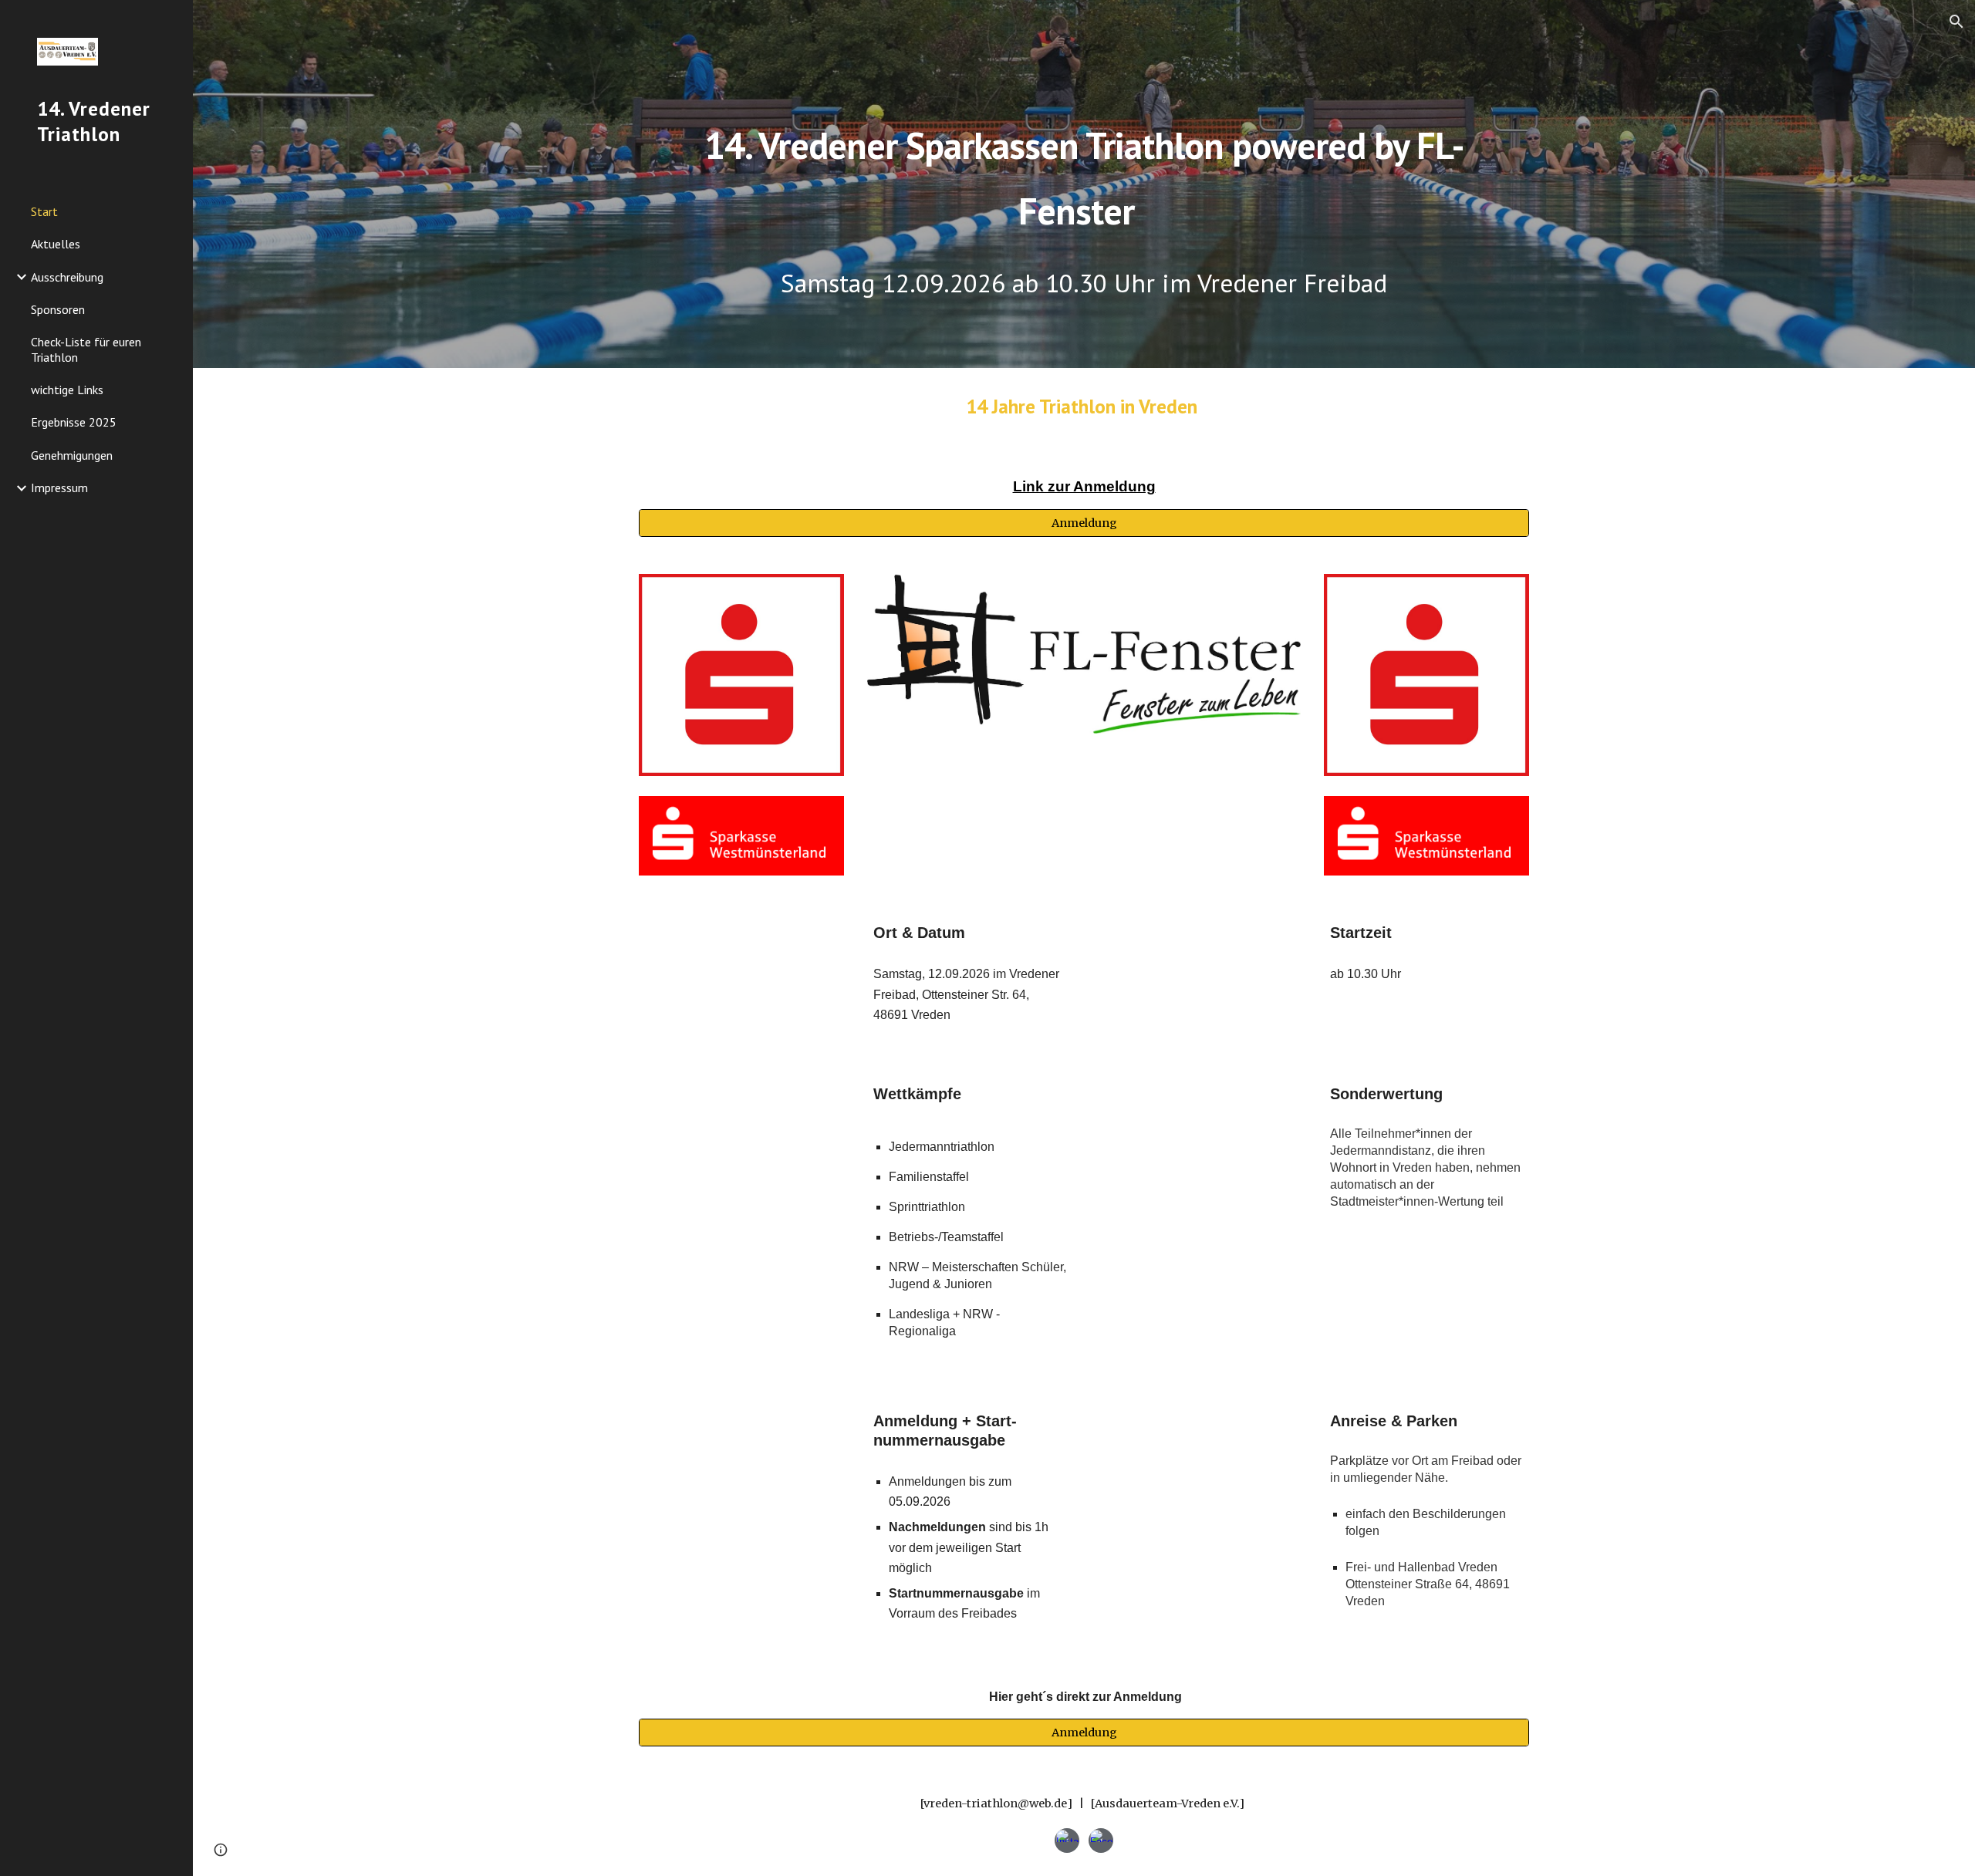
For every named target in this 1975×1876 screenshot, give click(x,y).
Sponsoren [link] (58, 309)
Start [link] (44, 211)
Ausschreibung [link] (67, 277)
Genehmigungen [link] (72, 455)
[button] (1956, 22)
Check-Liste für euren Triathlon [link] (86, 349)
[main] (1084, 152)
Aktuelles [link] (56, 244)
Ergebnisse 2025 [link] (74, 422)
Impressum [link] (59, 488)
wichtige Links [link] (67, 390)
